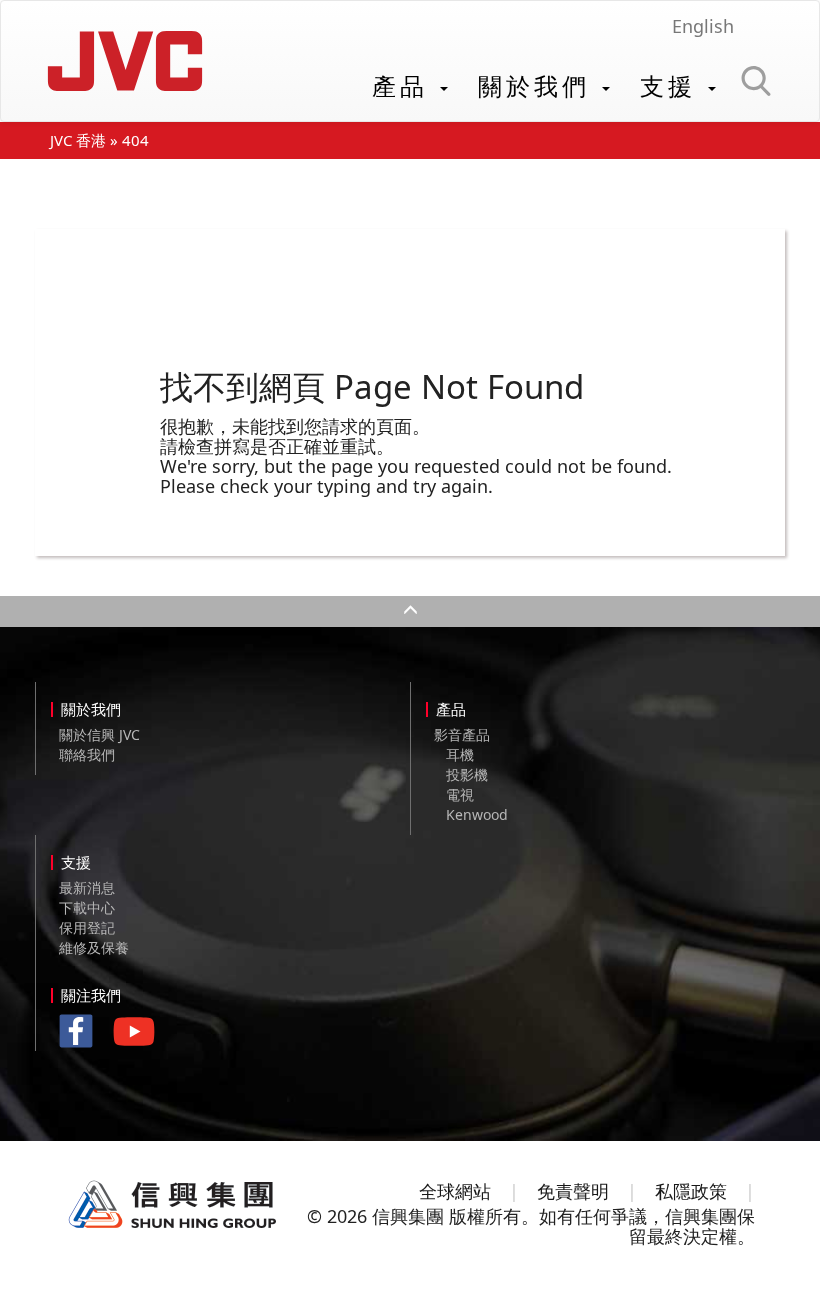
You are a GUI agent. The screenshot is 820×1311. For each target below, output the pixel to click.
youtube (139, 1038)
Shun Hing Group (173, 1205)
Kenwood (477, 814)
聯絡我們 (87, 754)
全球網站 (455, 1191)
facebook (81, 1033)
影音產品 (462, 734)
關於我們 (539, 85)
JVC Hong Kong (125, 61)
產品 (405, 85)
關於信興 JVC (99, 734)
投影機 (467, 774)
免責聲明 (573, 1191)
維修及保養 (94, 947)
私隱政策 (691, 1191)
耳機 (460, 754)
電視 (460, 794)
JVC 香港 (78, 140)
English (703, 26)
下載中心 (87, 907)
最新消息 (87, 887)
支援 (673, 85)
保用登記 (87, 927)
